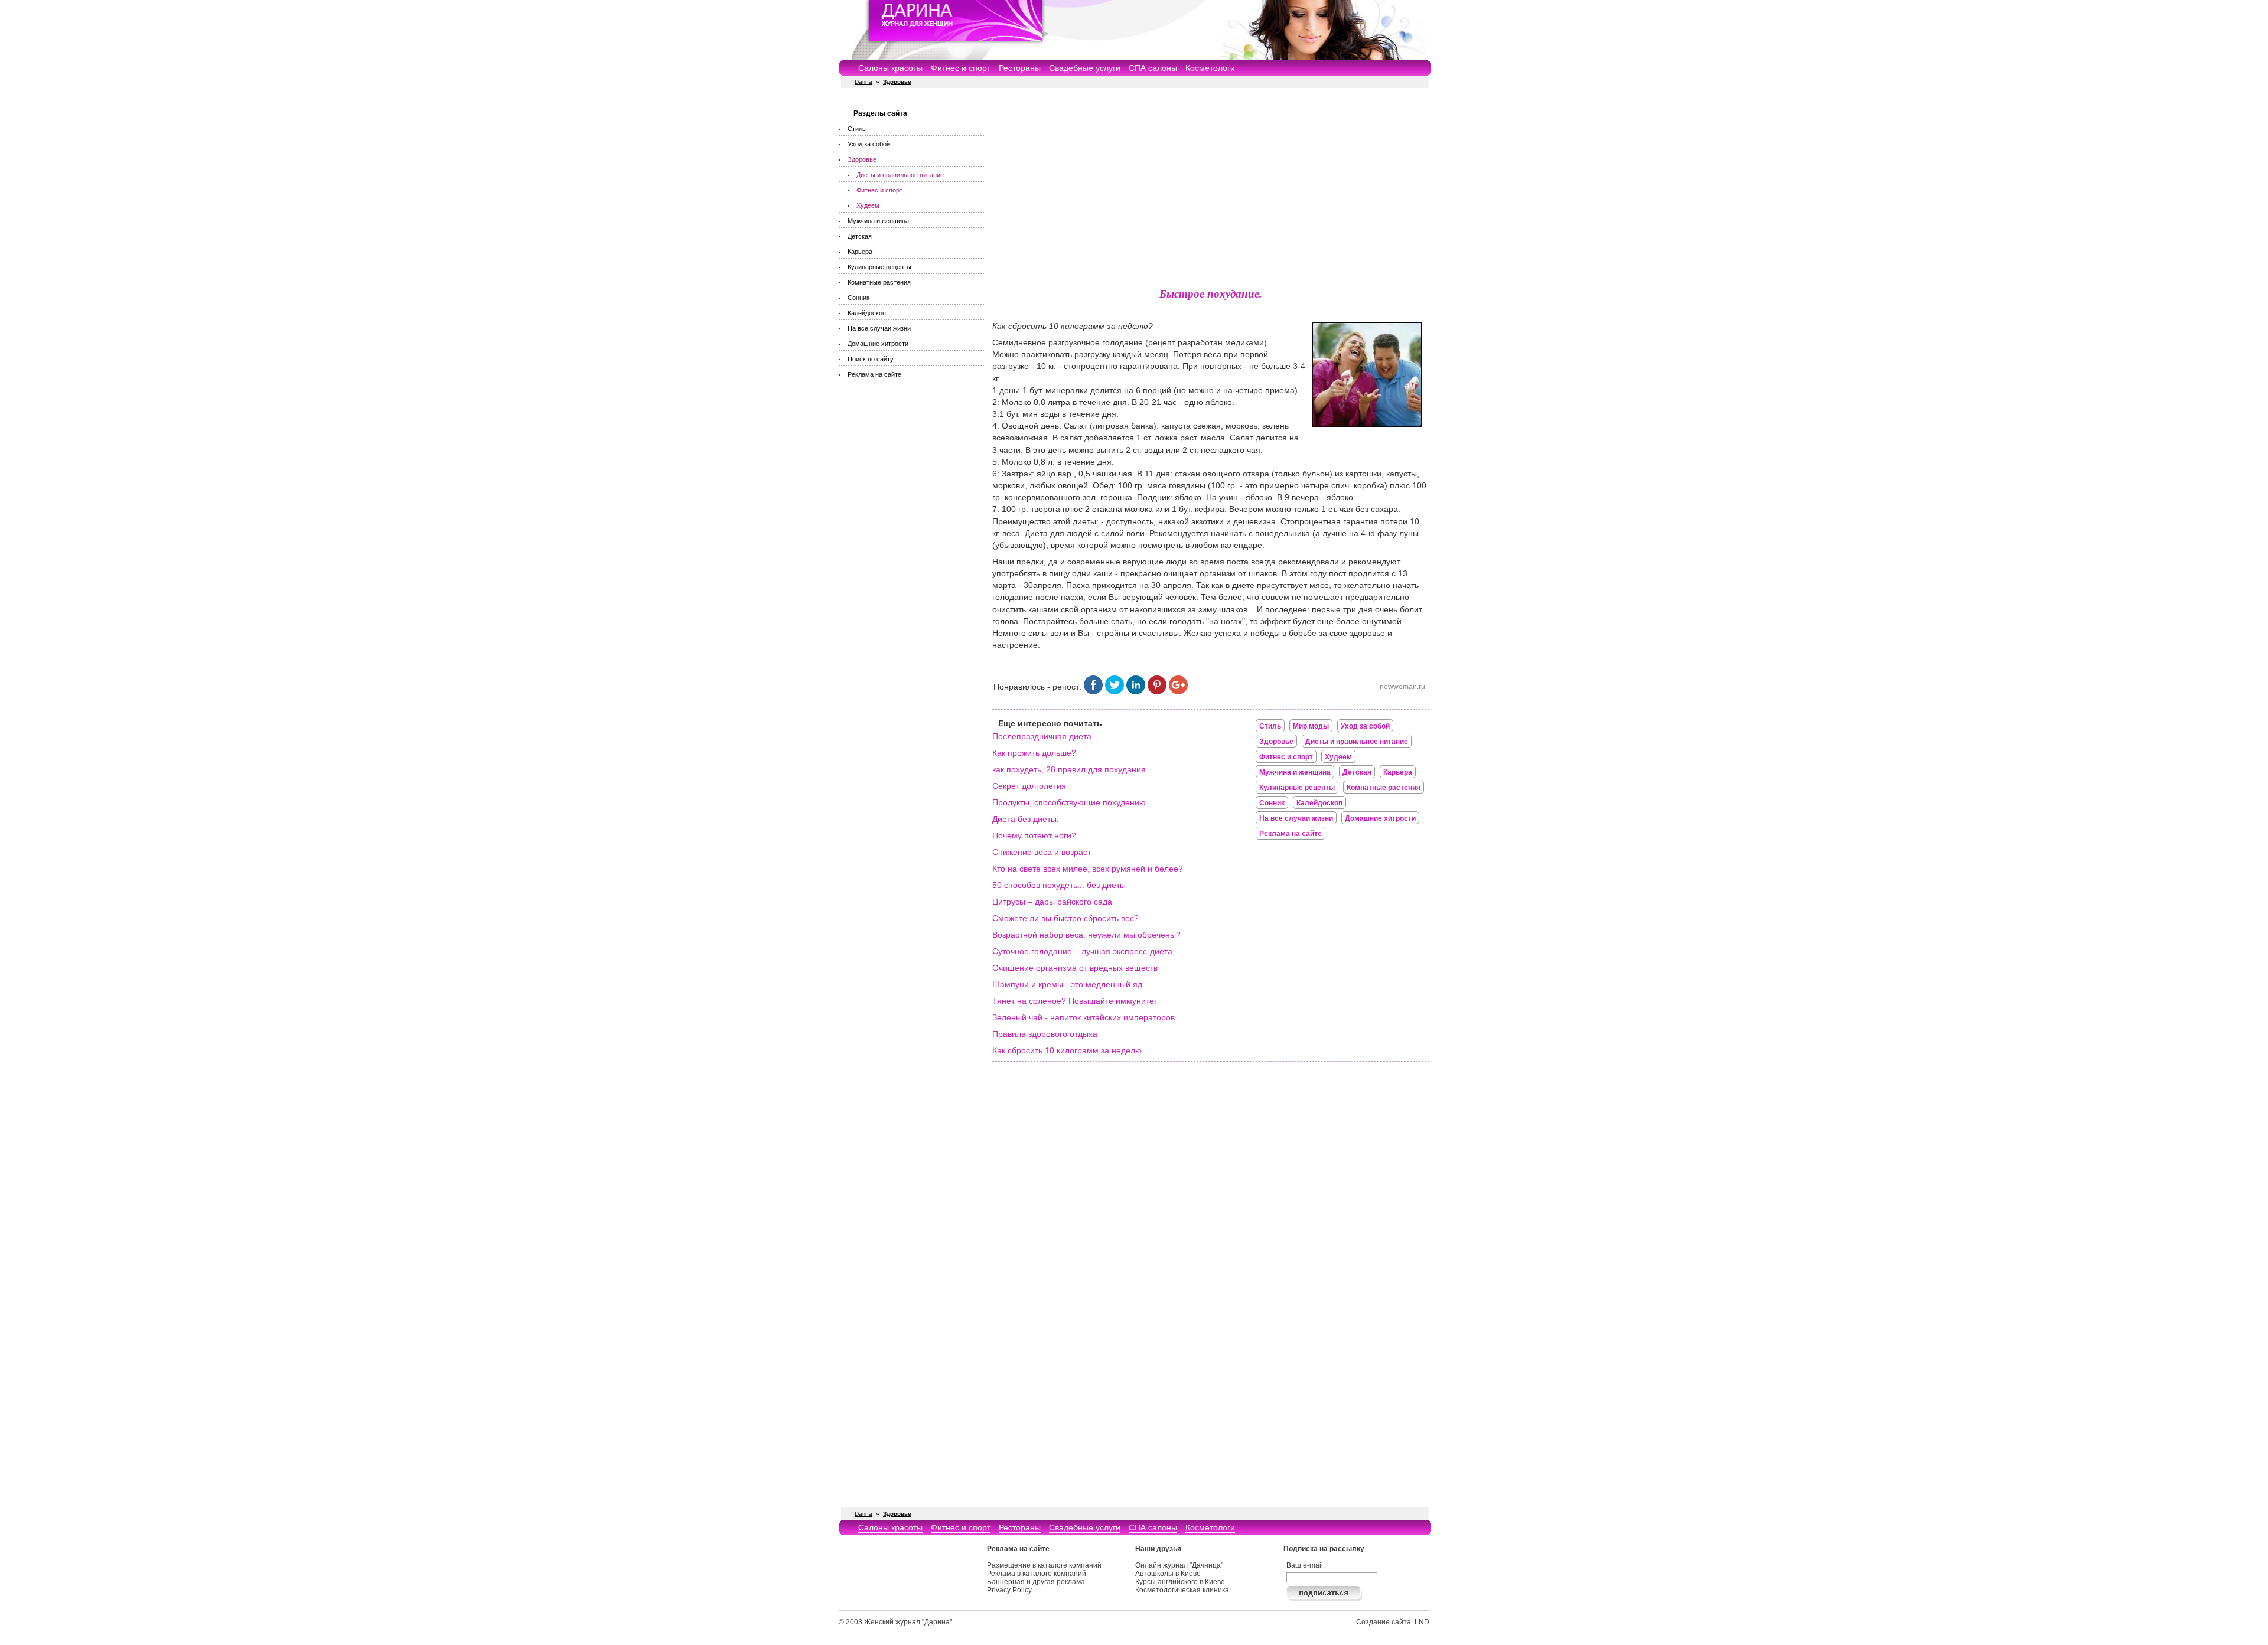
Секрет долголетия (1029, 786)
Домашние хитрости (878, 344)
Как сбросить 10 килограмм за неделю (1067, 1050)
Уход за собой (869, 144)
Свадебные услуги (1085, 68)
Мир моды (1311, 726)
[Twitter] (1115, 691)
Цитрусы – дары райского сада (1052, 902)
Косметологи (1210, 68)
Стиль (857, 129)
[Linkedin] (1136, 691)
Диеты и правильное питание (900, 175)
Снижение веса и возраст (1042, 852)
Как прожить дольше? (1034, 753)
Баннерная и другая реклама (1036, 1582)
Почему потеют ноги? (1034, 835)
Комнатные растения (879, 282)
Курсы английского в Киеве (1180, 1582)
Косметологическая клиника (1182, 1590)
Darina (863, 82)
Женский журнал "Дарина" (908, 1622)
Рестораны (1020, 68)
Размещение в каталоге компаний (1044, 1565)
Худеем (868, 205)
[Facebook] (1093, 691)
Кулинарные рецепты (879, 267)
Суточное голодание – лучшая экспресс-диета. (1084, 951)
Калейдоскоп (867, 313)
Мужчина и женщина (878, 221)
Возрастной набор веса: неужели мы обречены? (1086, 935)
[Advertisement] (1211, 189)
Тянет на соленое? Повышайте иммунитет (1075, 1001)
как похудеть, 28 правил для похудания (1069, 769)
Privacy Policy (1009, 1590)
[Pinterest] (1157, 691)
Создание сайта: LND (1393, 1622)
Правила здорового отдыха (1045, 1034)
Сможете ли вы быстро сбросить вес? (1065, 918)
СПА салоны (1153, 68)
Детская (860, 236)
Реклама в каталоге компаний (1037, 1574)
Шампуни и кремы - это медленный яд (1067, 984)
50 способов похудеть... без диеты (1059, 885)
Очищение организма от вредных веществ (1075, 968)
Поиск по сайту (871, 359)
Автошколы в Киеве (1168, 1574)
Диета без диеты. (1026, 819)
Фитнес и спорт (961, 68)
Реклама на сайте (874, 374)
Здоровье (862, 159)
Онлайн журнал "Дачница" (1179, 1565)
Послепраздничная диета (1042, 736)
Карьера (860, 252)
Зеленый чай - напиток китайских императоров (1084, 1017)
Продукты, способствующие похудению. (1070, 802)
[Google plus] (1178, 691)
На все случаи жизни (879, 328)
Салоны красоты (890, 68)
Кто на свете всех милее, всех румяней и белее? (1088, 869)
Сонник (858, 298)
